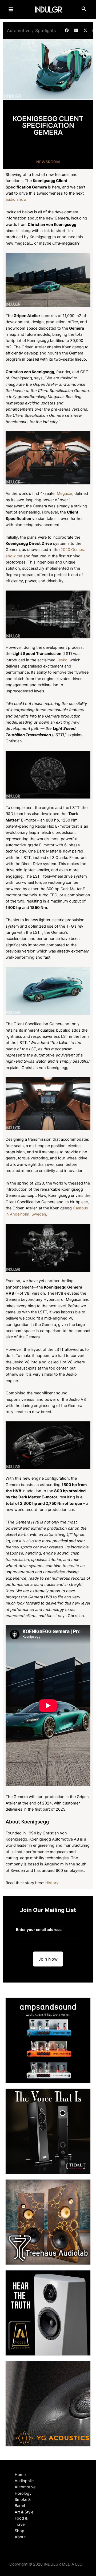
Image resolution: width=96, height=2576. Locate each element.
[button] (67, 30)
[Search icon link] (84, 10)
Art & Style (24, 2512)
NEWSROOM (48, 162)
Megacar (65, 493)
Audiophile (24, 2481)
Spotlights (45, 30)
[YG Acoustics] (48, 2404)
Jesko (62, 660)
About (20, 2537)
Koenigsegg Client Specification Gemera (48, 126)
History (52, 1883)
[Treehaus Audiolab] (48, 2222)
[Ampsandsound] (48, 2040)
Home (20, 2475)
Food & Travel (21, 2521)
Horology (23, 2493)
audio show (16, 199)
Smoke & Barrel (23, 2503)
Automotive (19, 30)
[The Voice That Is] (48, 2131)
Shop (19, 2531)
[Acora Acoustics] (48, 2313)
